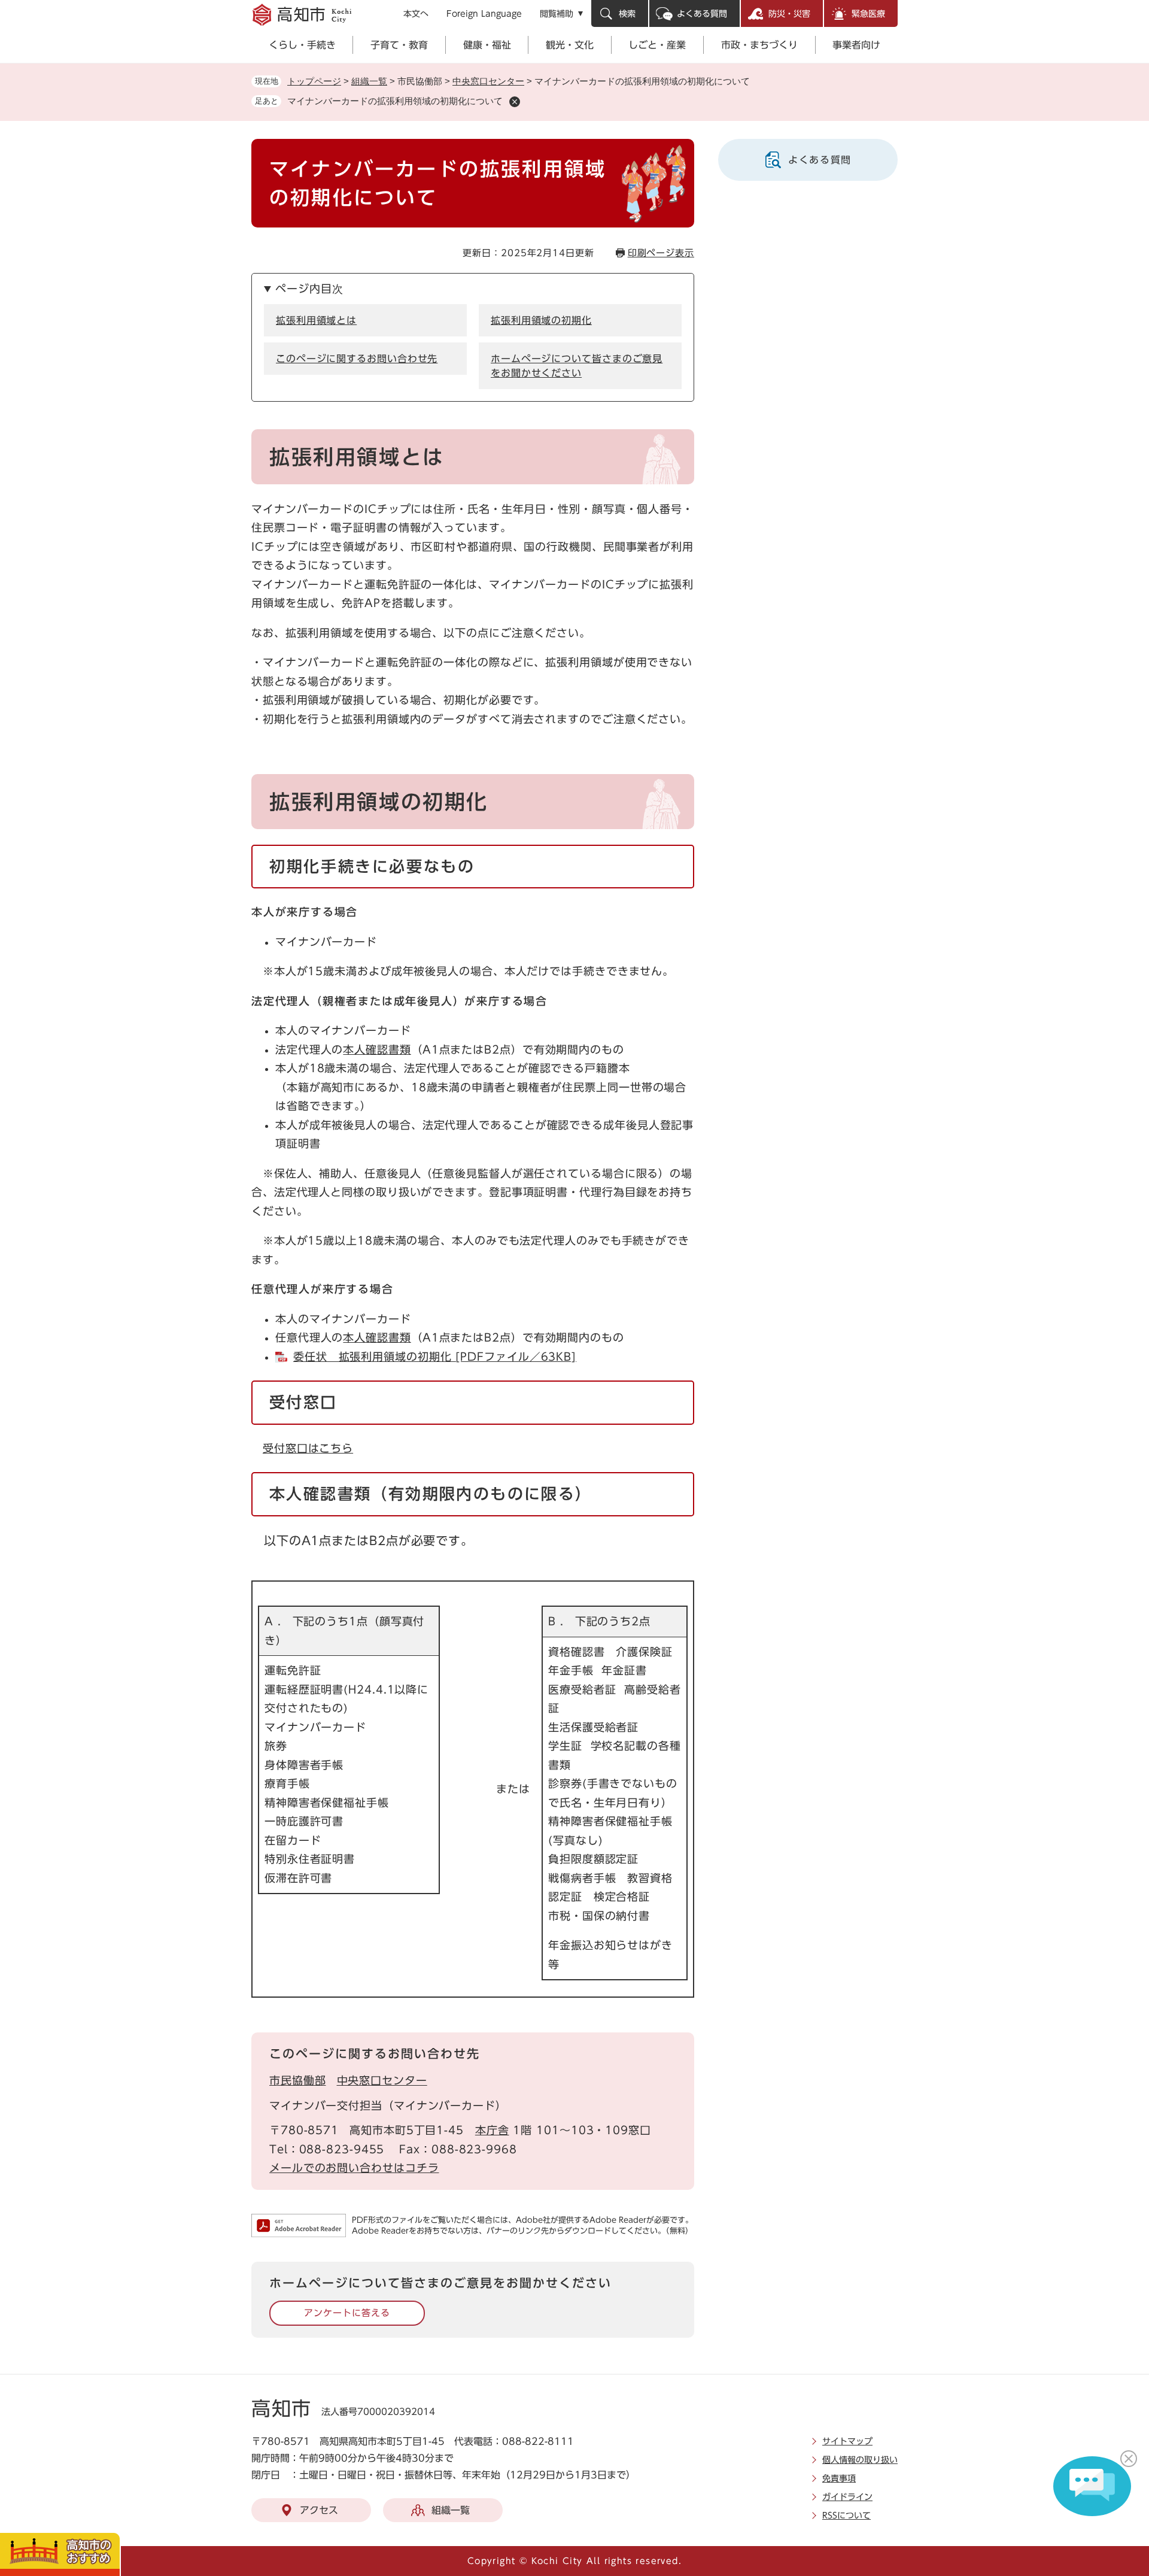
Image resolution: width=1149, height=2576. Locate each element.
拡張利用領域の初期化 (541, 320)
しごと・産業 (657, 45)
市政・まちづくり (759, 45)
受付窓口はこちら (308, 1448)
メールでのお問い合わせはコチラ (354, 2168)
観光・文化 (570, 45)
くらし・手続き (302, 45)
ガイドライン (847, 2497)
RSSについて (846, 2516)
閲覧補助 (557, 14)
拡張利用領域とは (316, 320)
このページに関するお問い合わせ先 (357, 359)
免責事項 (839, 2478)
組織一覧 (369, 81)
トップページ (314, 81)
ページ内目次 (309, 289)
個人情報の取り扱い (860, 2460)
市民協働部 (298, 2080)
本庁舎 (492, 2130)
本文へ (416, 14)
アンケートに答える (347, 2313)
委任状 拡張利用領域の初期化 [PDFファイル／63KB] (435, 1357)
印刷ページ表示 (661, 253)
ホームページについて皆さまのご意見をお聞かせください (577, 366)
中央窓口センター (488, 81)
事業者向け (856, 45)
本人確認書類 (377, 1049)
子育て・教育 (399, 45)
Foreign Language (484, 14)
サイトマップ (847, 2441)
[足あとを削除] (515, 102)
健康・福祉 (487, 45)
